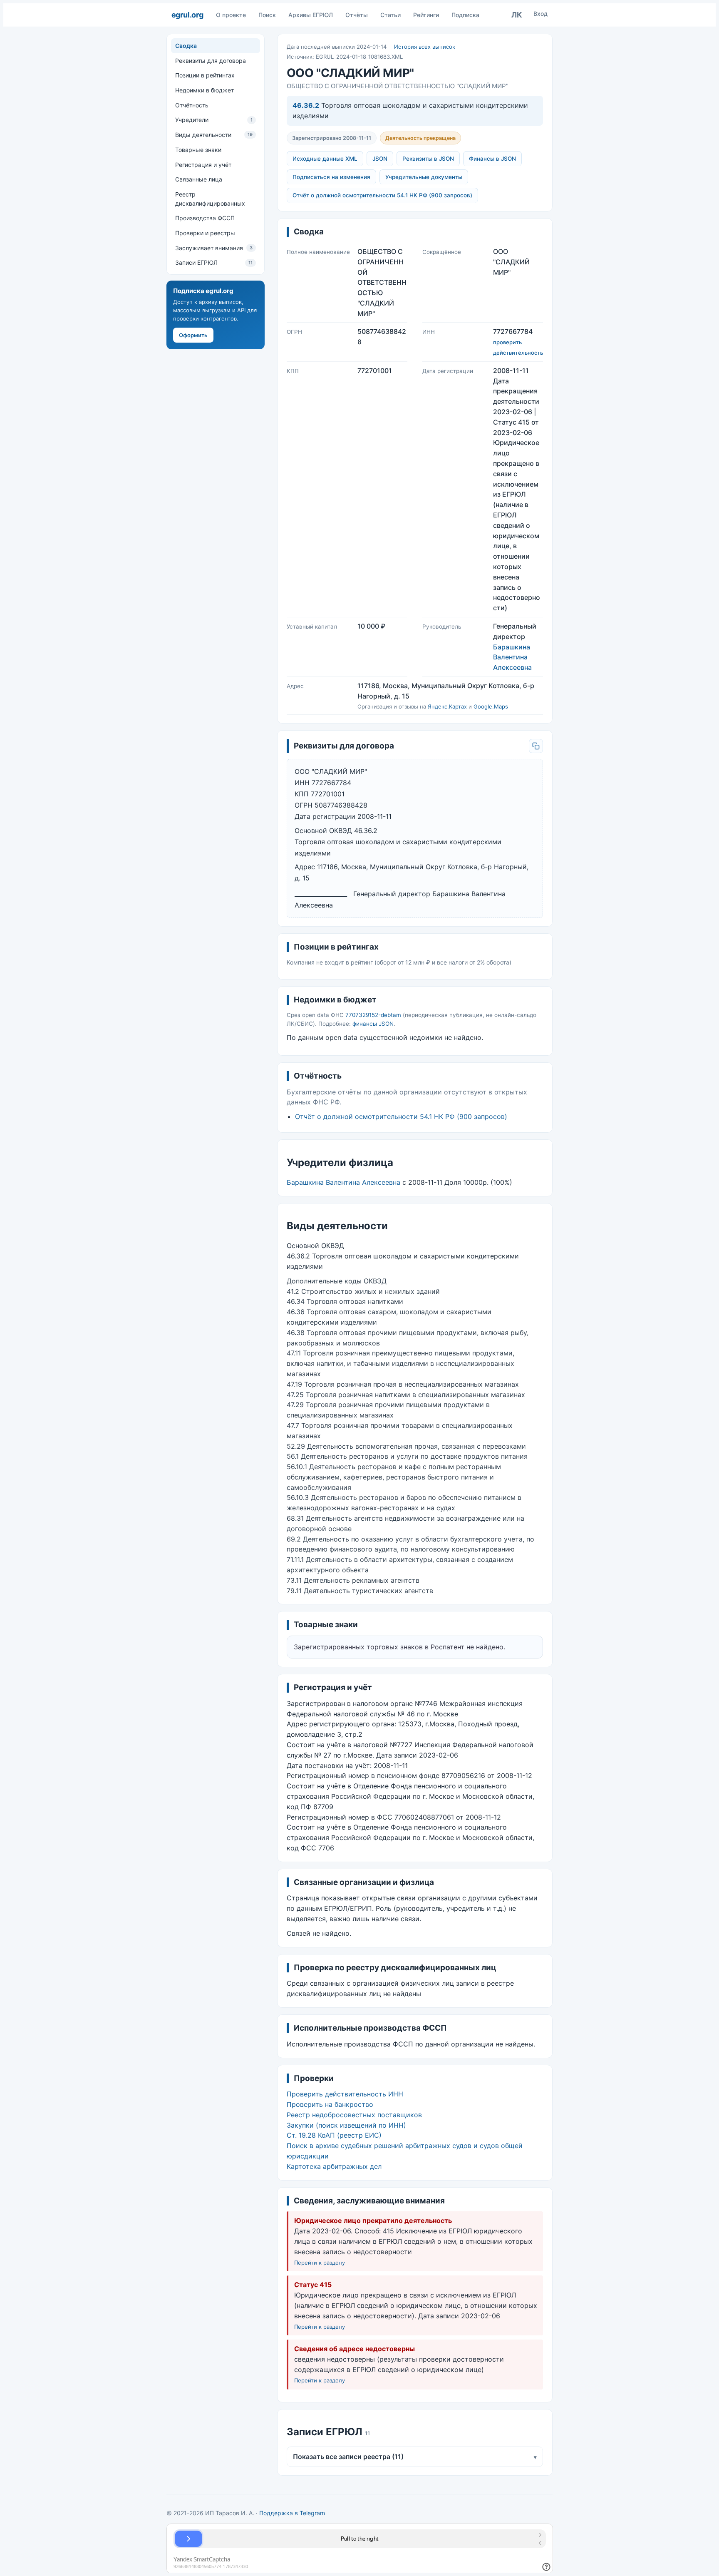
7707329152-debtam (373, 1015)
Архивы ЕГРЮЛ (311, 15)
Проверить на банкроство (330, 2104)
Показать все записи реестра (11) (415, 2457)
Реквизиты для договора (211, 61)
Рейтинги (426, 15)
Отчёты (357, 15)
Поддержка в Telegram (292, 2513)
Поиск (267, 15)
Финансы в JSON (492, 159)
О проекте (231, 15)
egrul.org (187, 15)
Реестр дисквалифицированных (210, 199)
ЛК (517, 15)
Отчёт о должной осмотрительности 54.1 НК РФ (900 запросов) (382, 195)
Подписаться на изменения (331, 177)
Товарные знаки (198, 150)
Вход (540, 14)
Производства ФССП (205, 218)
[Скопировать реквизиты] (536, 746)
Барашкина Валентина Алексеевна (512, 657)
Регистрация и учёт (203, 164)
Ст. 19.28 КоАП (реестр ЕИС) (334, 2135)
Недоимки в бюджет (205, 90)
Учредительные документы (424, 177)
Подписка (465, 15)
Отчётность (192, 105)
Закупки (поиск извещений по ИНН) (346, 2125)
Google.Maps (491, 706)
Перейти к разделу (320, 2263)
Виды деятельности (214, 135)
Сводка (186, 46)
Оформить (193, 335)
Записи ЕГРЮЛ (214, 262)
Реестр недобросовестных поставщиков (354, 2115)
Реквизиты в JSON (428, 159)
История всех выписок (425, 47)
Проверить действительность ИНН (345, 2094)
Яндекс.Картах (447, 706)
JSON (380, 159)
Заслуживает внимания (214, 248)
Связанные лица (199, 179)
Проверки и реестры (205, 233)
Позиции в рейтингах (205, 75)
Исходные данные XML (325, 159)
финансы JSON (373, 1024)
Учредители (214, 120)
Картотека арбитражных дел (334, 2166)
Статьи (390, 15)
